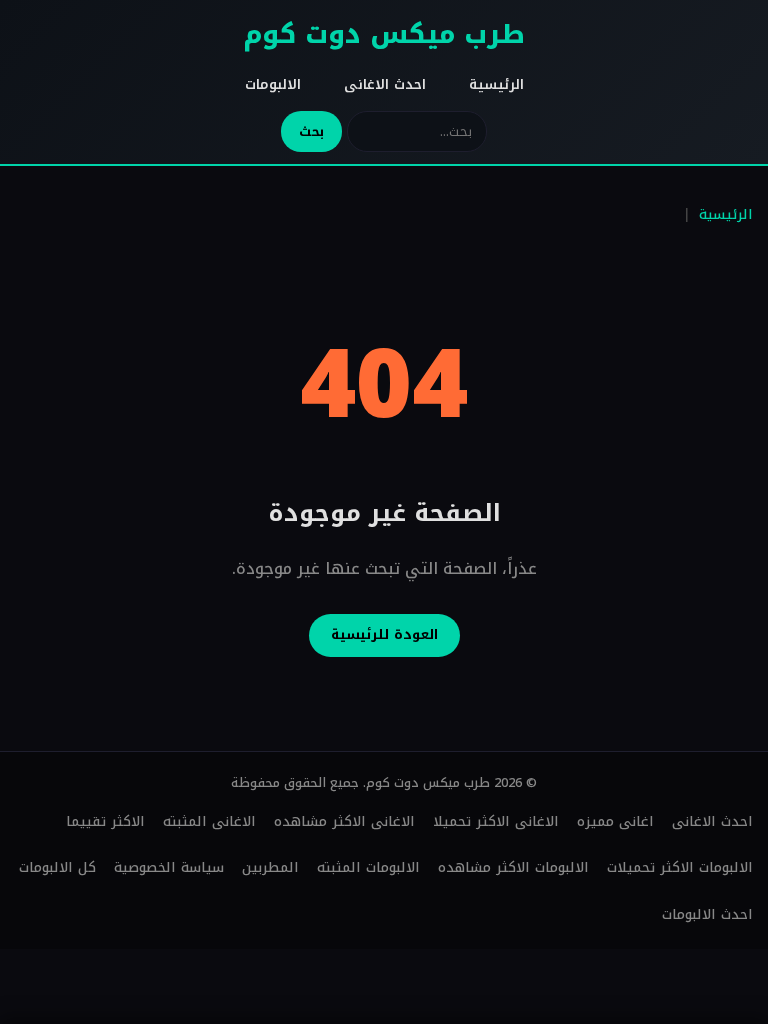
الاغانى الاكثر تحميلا (496, 821)
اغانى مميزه (615, 821)
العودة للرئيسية (384, 634)
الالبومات (273, 84)
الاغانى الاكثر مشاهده (344, 821)
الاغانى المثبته (209, 821)
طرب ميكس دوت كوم (384, 34)
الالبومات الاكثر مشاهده (513, 867)
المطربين (270, 867)
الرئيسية (496, 84)
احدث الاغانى (385, 84)
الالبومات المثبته (368, 867)
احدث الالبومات (707, 914)
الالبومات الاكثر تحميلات (680, 867)
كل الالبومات (57, 867)
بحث (311, 131)
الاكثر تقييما (105, 821)
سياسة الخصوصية (169, 867)
